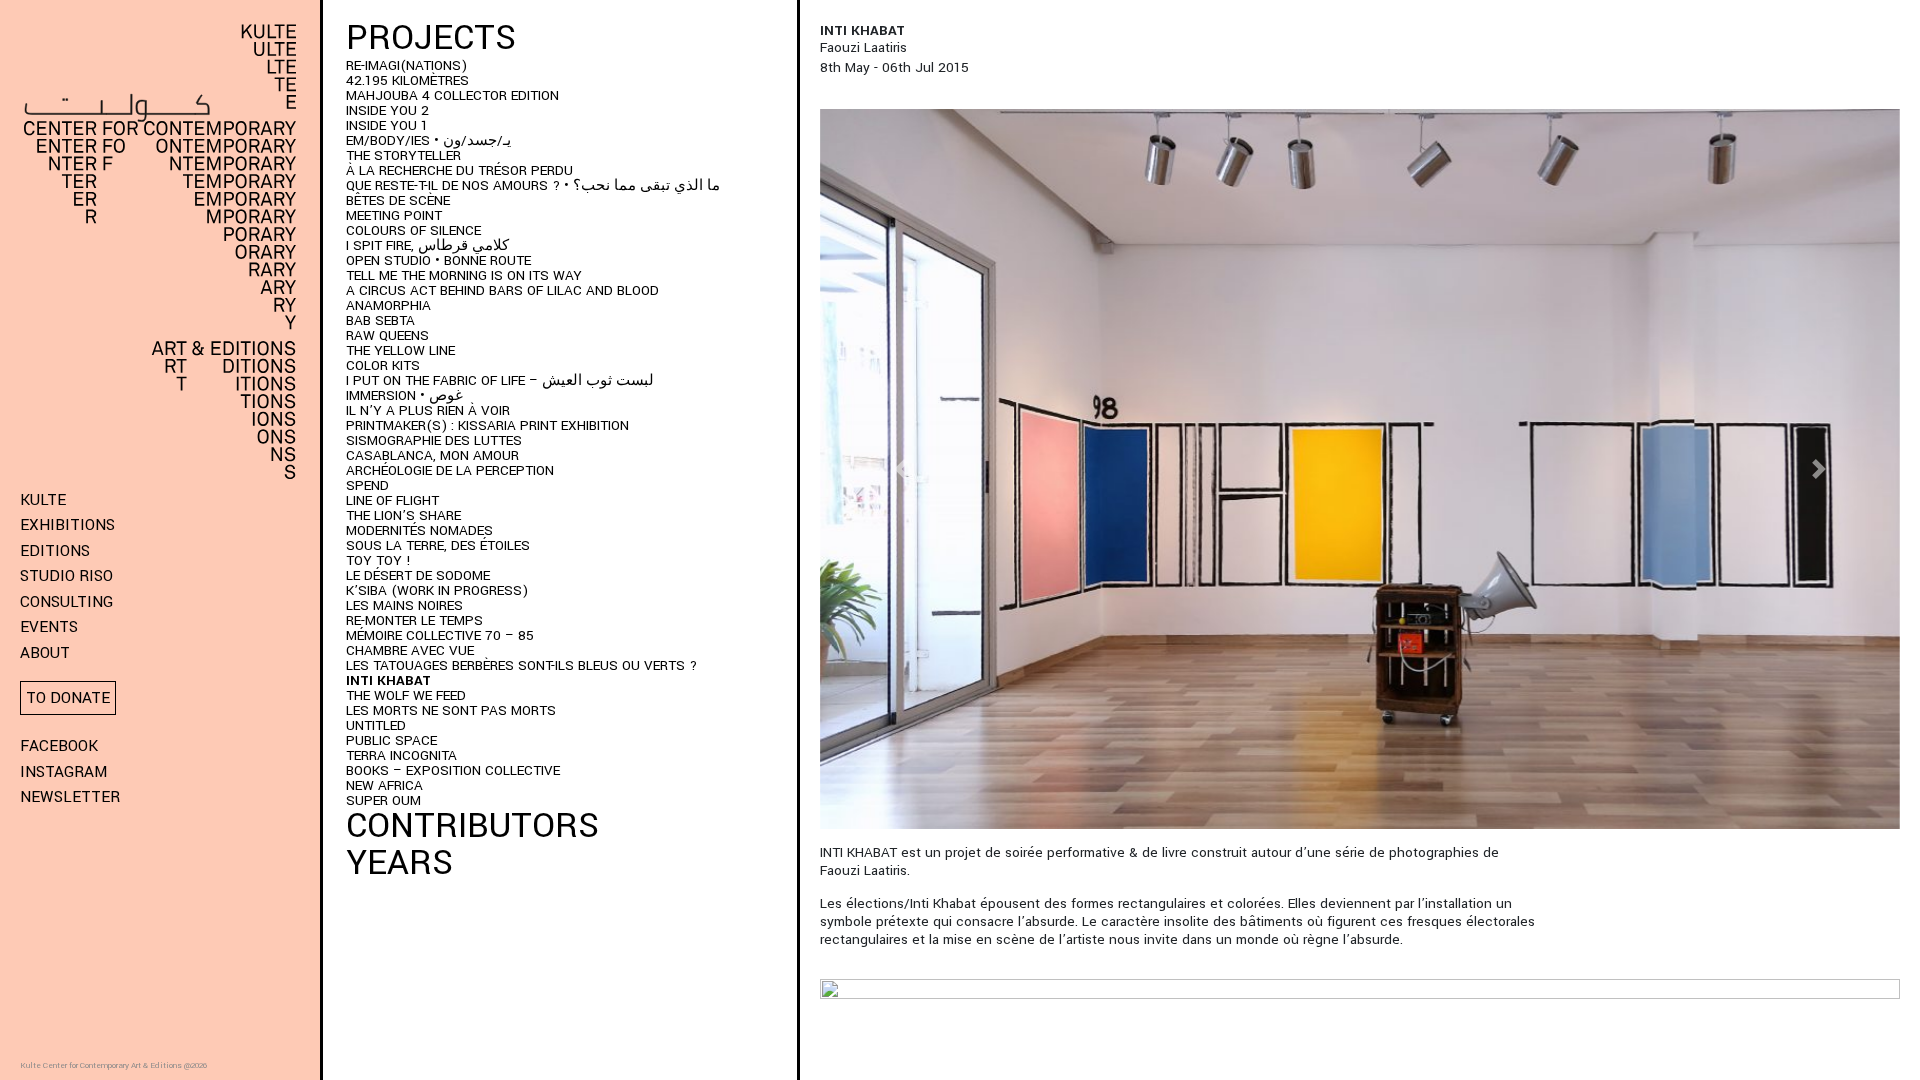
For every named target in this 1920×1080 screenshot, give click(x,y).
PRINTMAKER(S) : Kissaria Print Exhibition (487, 425)
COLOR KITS (383, 365)
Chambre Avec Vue (410, 650)
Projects (431, 38)
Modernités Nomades (419, 530)
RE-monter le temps (414, 620)
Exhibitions (67, 525)
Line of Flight (392, 500)
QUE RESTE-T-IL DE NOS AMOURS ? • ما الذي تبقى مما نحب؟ (533, 185)
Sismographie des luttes (434, 440)
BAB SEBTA (380, 320)
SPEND (367, 485)
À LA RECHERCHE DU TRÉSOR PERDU (459, 170)
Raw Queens (387, 335)
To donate (68, 698)
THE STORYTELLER (403, 155)
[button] (901, 469)
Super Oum (383, 800)
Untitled (376, 725)
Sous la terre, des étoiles (438, 545)
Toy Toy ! (378, 560)
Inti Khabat (388, 680)
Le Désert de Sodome (418, 575)
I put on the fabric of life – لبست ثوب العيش (500, 380)
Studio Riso (66, 576)
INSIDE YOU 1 (387, 125)
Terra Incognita (401, 755)
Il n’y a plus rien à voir (428, 410)
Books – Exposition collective (453, 770)
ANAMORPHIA (388, 305)
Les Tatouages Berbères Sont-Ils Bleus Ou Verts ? (521, 665)
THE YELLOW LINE (400, 350)
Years (399, 863)
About (45, 653)
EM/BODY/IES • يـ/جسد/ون (428, 140)
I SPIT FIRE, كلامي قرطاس (427, 245)
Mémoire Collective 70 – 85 (440, 635)
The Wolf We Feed (406, 695)
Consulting (66, 602)
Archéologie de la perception (450, 470)
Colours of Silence (413, 230)
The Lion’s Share (403, 515)
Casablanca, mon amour (432, 455)
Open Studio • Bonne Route (438, 260)
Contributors (472, 826)
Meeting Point (394, 215)
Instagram (63, 772)
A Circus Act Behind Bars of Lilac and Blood (502, 290)
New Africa (384, 785)
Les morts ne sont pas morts (451, 710)
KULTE (43, 500)
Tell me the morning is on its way (464, 275)
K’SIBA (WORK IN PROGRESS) (437, 590)
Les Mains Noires (404, 605)
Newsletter (70, 797)
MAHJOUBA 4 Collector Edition (452, 95)
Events (49, 627)
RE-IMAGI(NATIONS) (406, 65)
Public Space (391, 740)
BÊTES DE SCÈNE (398, 200)
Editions (55, 551)
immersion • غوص (404, 395)
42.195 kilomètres (407, 80)
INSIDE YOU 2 (387, 110)
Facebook (59, 746)
